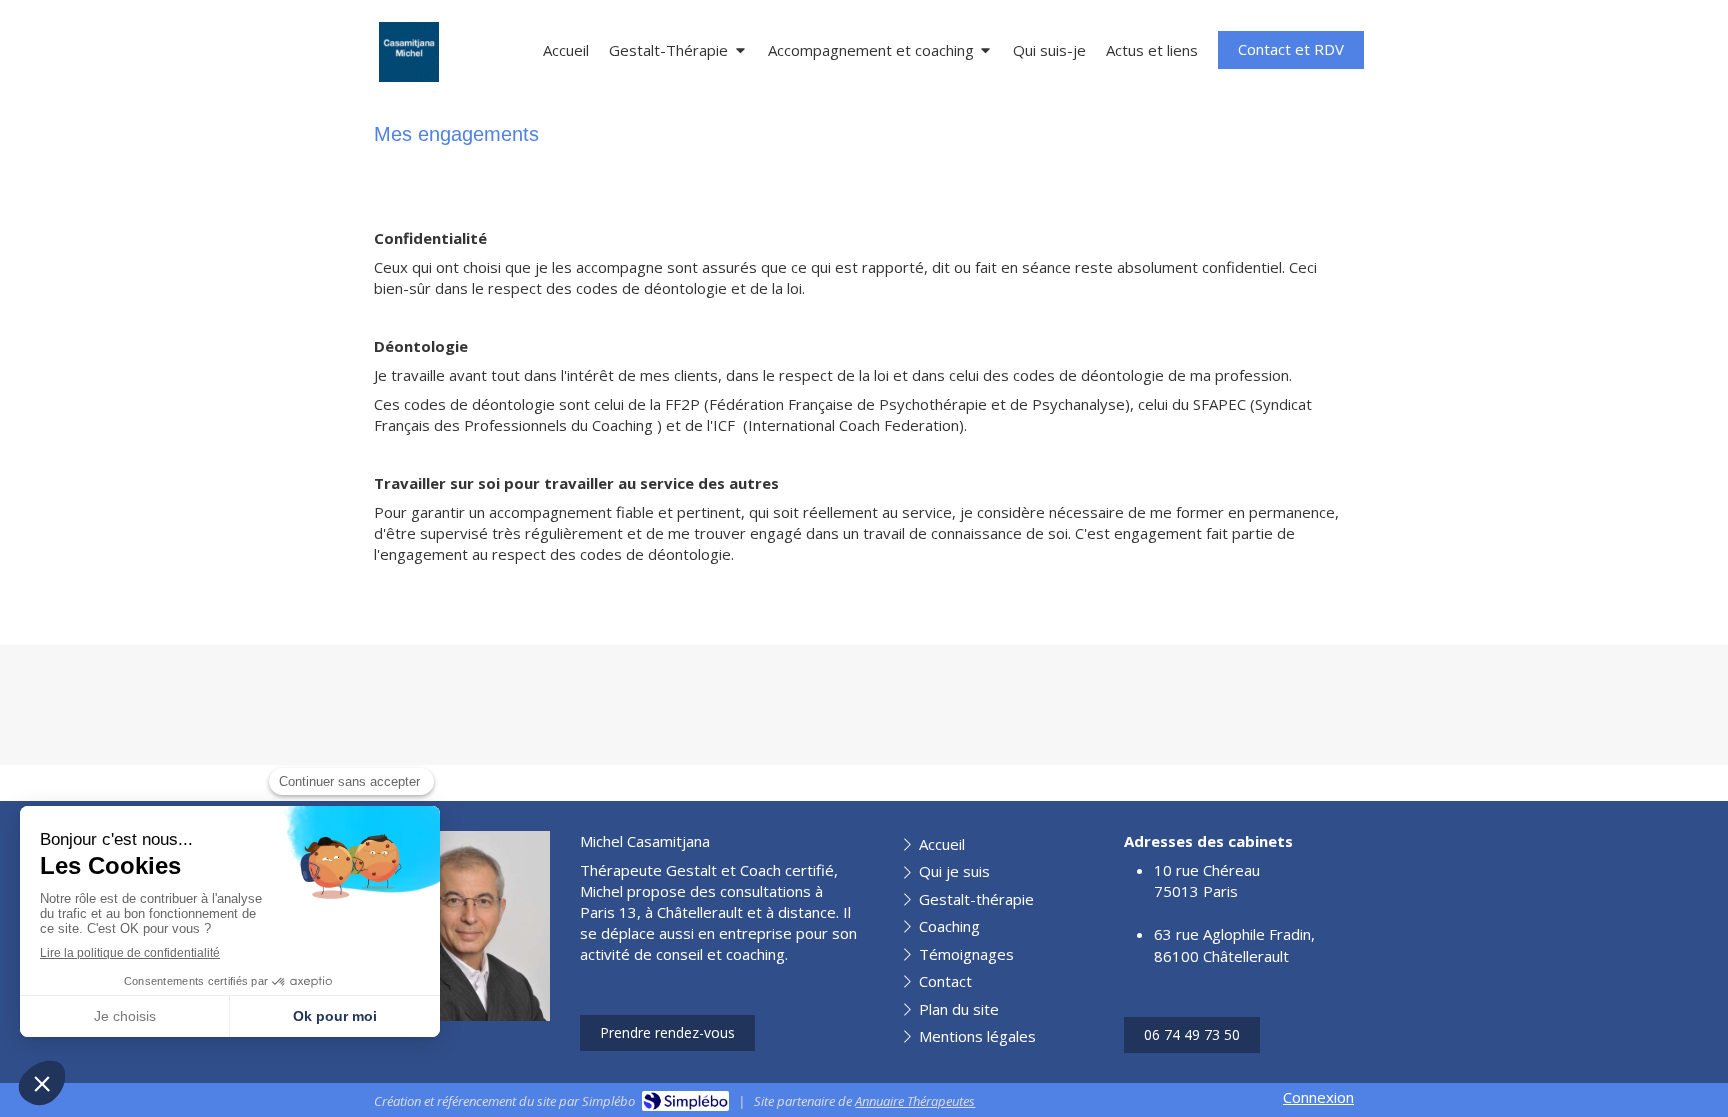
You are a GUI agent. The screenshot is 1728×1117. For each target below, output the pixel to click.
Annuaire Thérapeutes (915, 1101)
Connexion (1318, 1097)
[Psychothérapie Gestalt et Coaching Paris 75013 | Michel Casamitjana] (409, 52)
